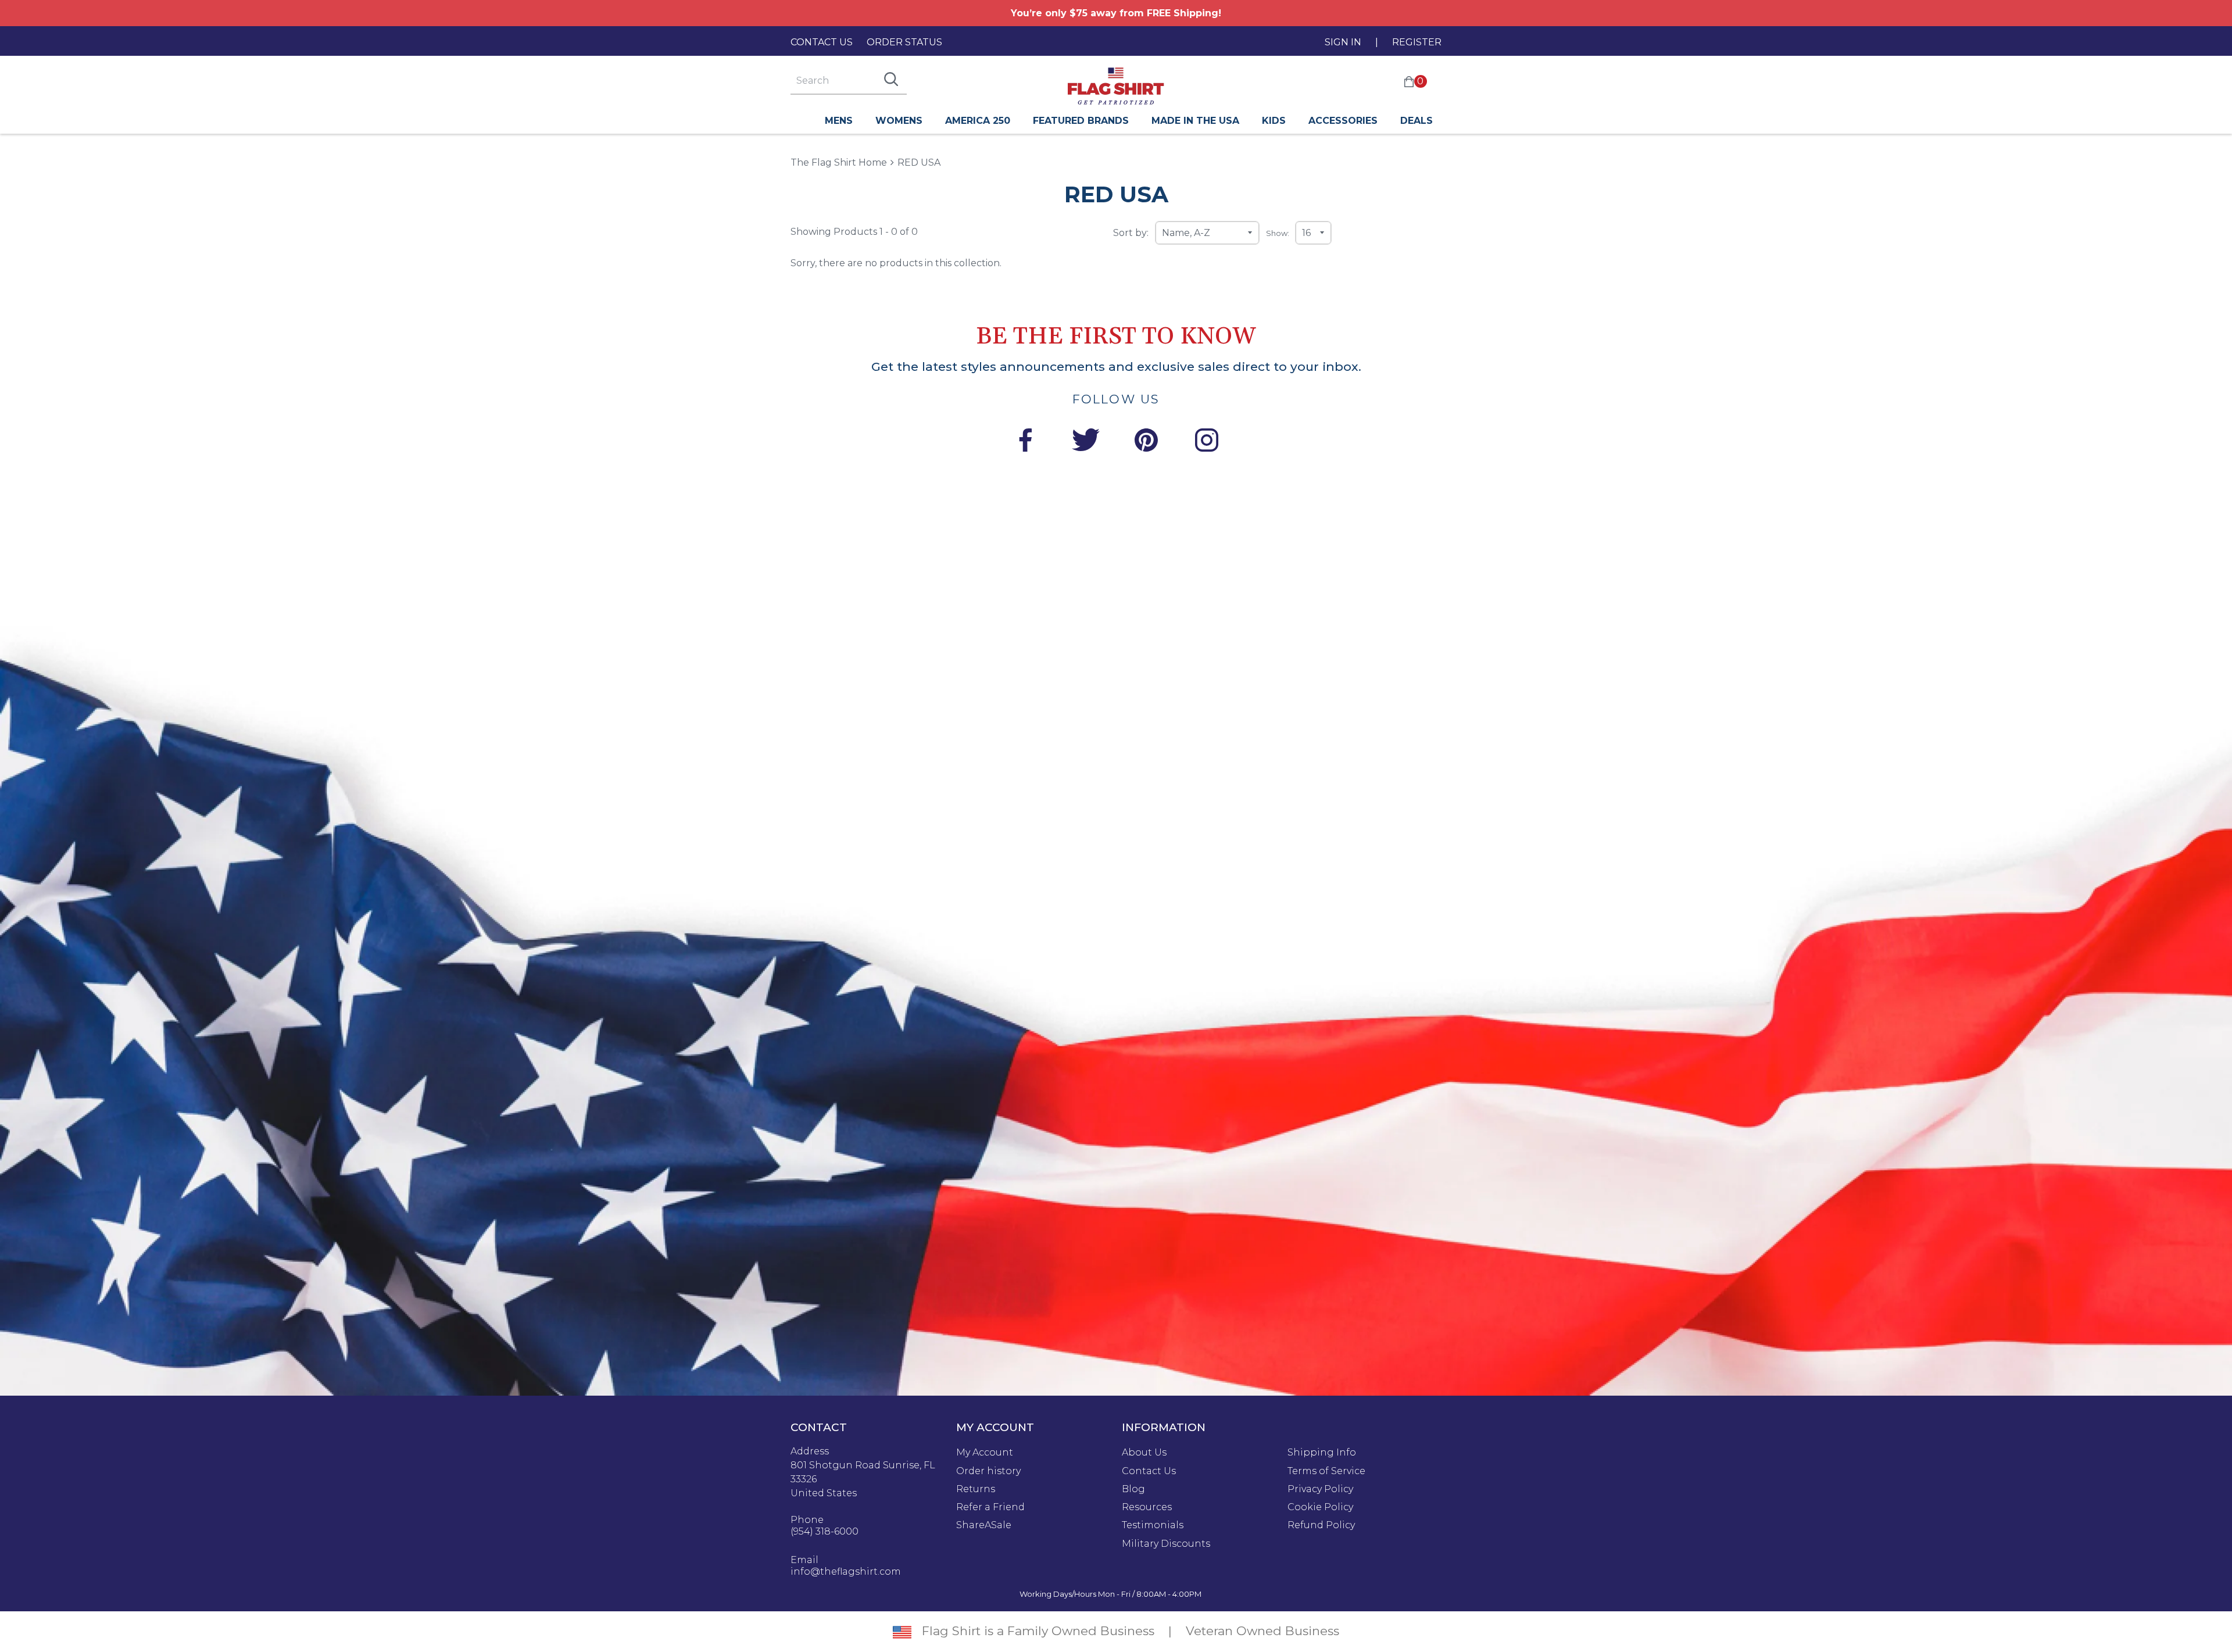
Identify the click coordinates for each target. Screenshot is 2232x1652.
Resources (1147, 1507)
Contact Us (822, 42)
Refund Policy (1321, 1525)
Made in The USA (1195, 121)
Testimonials (1153, 1525)
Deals (1417, 121)
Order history (988, 1471)
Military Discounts (1166, 1544)
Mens (839, 121)
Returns (976, 1489)
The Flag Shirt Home (839, 162)
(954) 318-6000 (825, 1532)
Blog (1133, 1489)
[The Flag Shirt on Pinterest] (1146, 442)
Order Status (904, 42)
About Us (1144, 1453)
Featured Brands (1081, 121)
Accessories (1343, 121)
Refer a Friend (990, 1507)
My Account (985, 1453)
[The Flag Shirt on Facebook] (1025, 442)
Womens (899, 121)
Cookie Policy (1320, 1507)
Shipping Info (1322, 1453)
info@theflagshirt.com (846, 1572)
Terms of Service (1326, 1471)
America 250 (978, 121)
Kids (1274, 121)
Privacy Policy (1320, 1489)
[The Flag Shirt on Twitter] (1086, 442)
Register (1417, 42)
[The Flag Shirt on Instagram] (1207, 442)
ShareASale (984, 1525)
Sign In (1343, 42)
